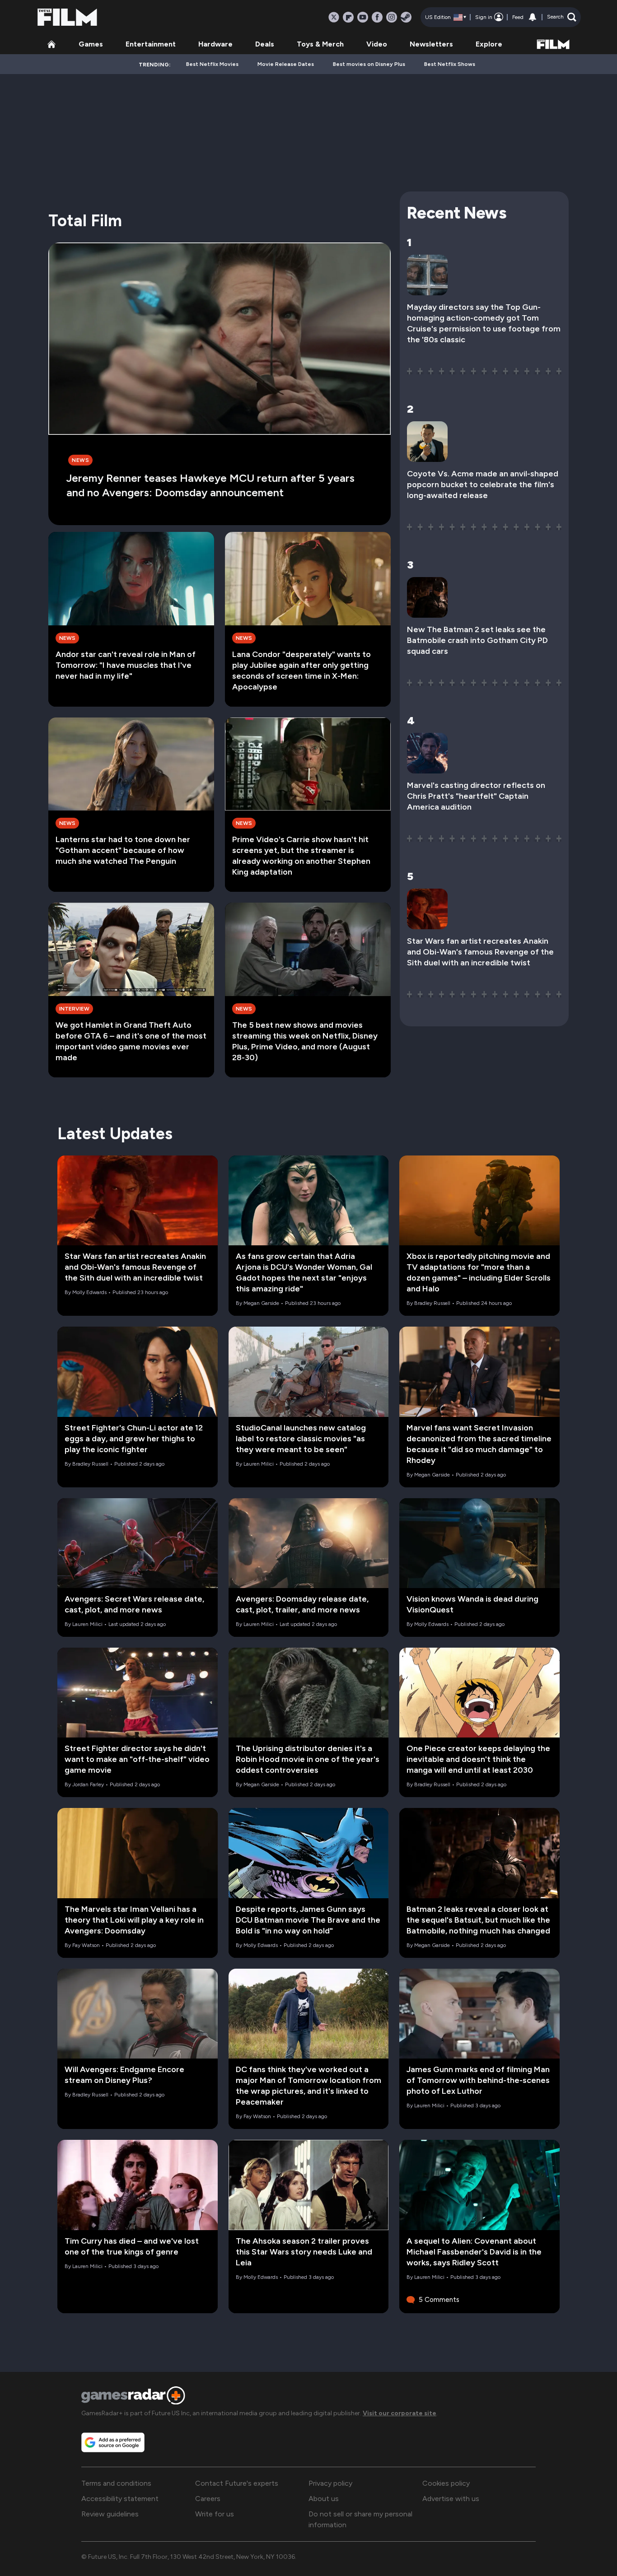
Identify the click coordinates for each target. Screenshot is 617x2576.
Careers (208, 2499)
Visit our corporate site (400, 2413)
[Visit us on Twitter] (334, 17)
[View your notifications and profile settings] (533, 17)
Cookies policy (446, 2483)
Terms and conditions (116, 2483)
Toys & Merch (320, 44)
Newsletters (431, 44)
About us (324, 2499)
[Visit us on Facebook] (377, 17)
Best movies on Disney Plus (369, 64)
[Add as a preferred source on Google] (113, 2442)
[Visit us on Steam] (406, 17)
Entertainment (151, 44)
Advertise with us (451, 2499)
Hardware (215, 44)
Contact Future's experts (237, 2483)
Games (91, 44)
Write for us (215, 2514)
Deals (265, 44)
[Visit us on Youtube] (363, 17)
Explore (489, 44)
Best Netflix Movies (212, 64)
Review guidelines (110, 2514)
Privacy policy (330, 2483)
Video (377, 44)
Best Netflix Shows (450, 64)
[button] (562, 17)
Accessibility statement (120, 2499)
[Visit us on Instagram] (392, 17)
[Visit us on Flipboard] (348, 17)
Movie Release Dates (286, 64)
